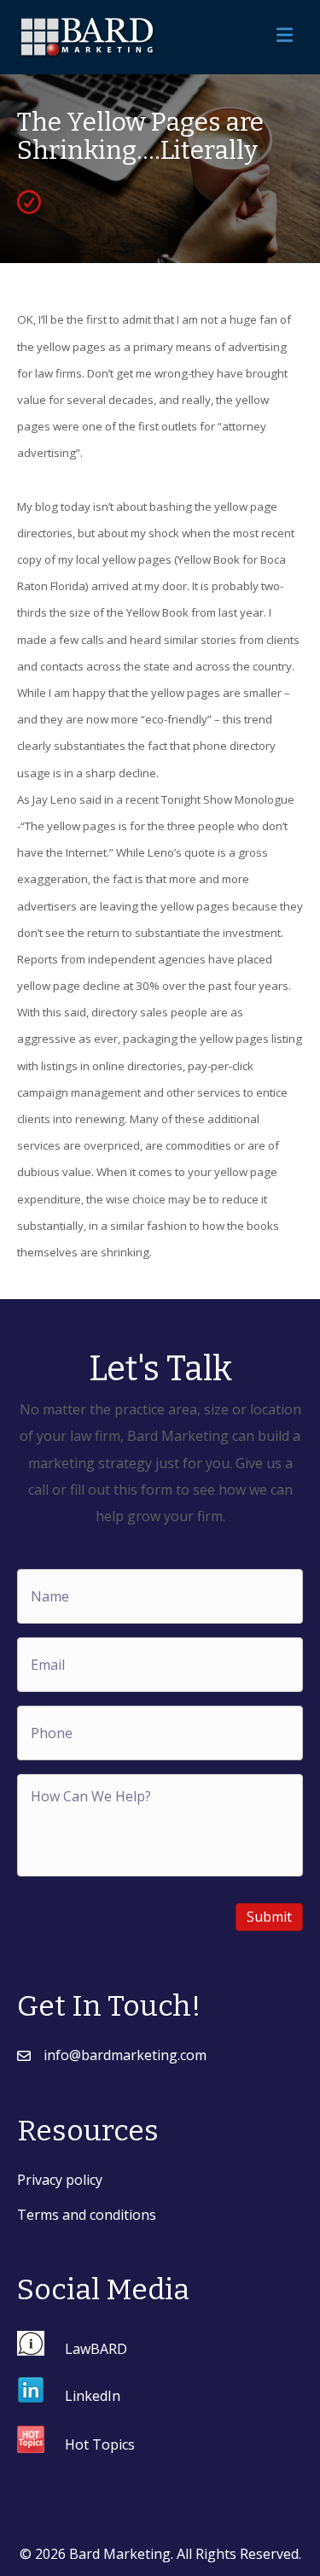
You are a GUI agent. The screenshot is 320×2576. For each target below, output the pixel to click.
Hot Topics (100, 2444)
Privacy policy (60, 2180)
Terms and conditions (87, 2215)
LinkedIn (93, 2396)
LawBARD (96, 2348)
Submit (269, 1917)
